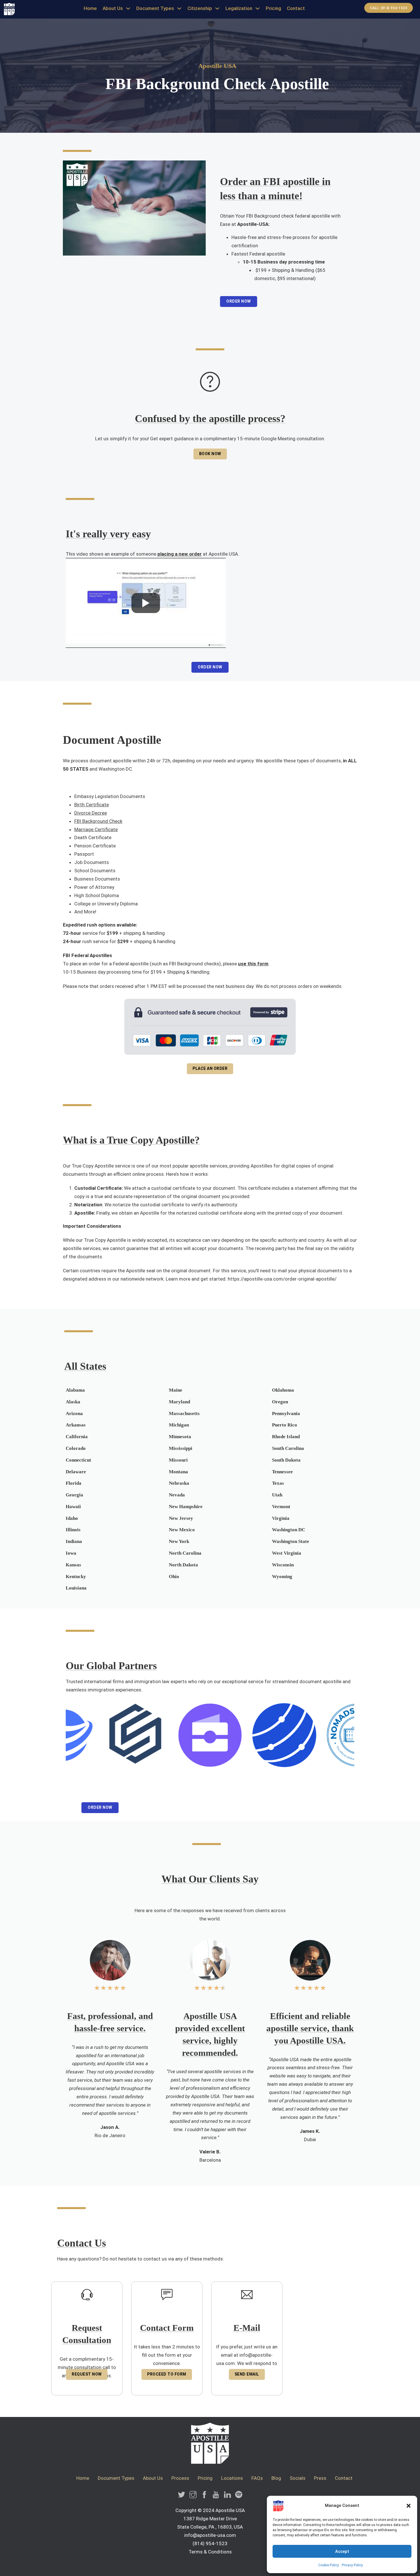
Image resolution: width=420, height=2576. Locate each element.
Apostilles (101, 955)
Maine (176, 1390)
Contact (296, 8)
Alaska (73, 1402)
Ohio (174, 1577)
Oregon (280, 1402)
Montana (178, 1472)
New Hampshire (186, 1507)
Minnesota (180, 1437)
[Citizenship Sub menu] (217, 8)
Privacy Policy (352, 2565)
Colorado (76, 1448)
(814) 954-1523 (210, 2543)
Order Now (239, 301)
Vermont (281, 1507)
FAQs (257, 2478)
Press (320, 2478)
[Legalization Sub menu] (258, 8)
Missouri (178, 1460)
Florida (74, 1483)
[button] (409, 2506)
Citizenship (200, 8)
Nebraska (179, 1483)
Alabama (75, 1390)
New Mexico (182, 1530)
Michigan (179, 1425)
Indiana (74, 1541)
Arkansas (76, 1425)
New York (179, 1541)
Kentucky (76, 1577)
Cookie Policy (329, 2565)
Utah (277, 1495)
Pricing (273, 8)
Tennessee (282, 1472)
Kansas (73, 1565)
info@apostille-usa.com (210, 2535)
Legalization (239, 8)
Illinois (73, 1530)
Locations (232, 2478)
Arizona (74, 1413)
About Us (113, 8)
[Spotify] (239, 2496)
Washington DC (115, 769)
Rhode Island (286, 1437)
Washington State (291, 1541)
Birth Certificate (92, 805)
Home (90, 8)
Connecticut (78, 1460)
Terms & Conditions (210, 2552)
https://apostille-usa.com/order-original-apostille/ (282, 1279)
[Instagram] (193, 2496)
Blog (276, 2478)
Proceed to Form (167, 2374)
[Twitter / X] (182, 2496)
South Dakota (286, 1460)
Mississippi (181, 1448)
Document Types (155, 8)
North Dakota (183, 1565)
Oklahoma (283, 1390)
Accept (342, 2551)
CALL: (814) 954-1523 (389, 8)
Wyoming (282, 1577)
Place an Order (210, 1068)
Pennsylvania (286, 1413)
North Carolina (185, 1553)
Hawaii (73, 1507)
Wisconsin (283, 1565)
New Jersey (181, 1518)
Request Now (87, 2374)
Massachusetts (184, 1413)
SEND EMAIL (247, 2374)
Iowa (71, 1553)
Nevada (177, 1495)
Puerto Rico (285, 1425)
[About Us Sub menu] (128, 8)
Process (180, 2478)
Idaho (72, 1518)
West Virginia (287, 1553)
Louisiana (76, 1588)
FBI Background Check (98, 821)
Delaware (76, 1472)
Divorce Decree (91, 813)
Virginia (281, 1518)
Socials (298, 2478)
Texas (278, 1483)
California (77, 1437)
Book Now (210, 454)
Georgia (74, 1495)
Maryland (179, 1402)
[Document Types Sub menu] (179, 8)
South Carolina (288, 1448)
